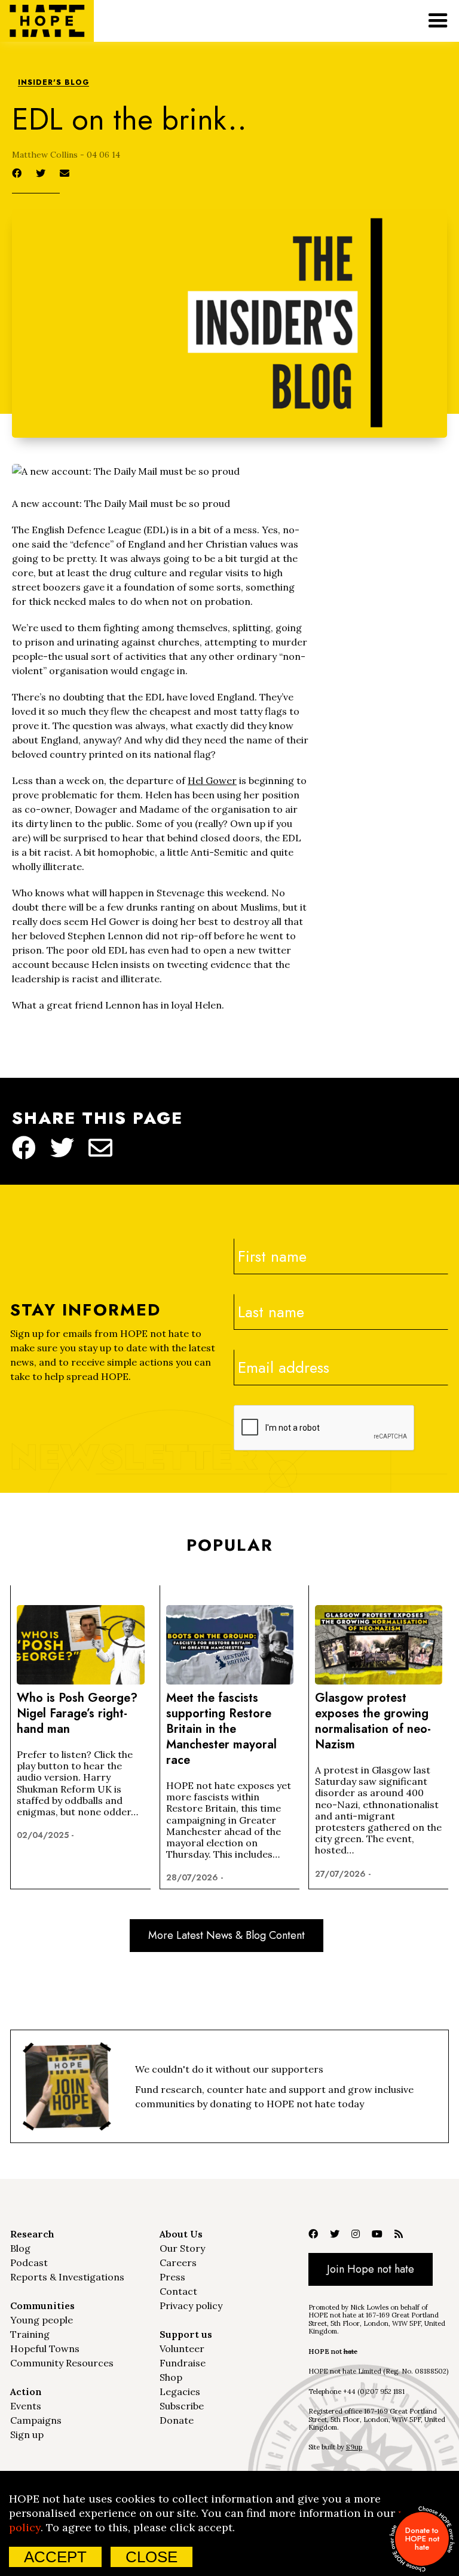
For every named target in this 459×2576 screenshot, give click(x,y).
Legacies (180, 2391)
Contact (178, 2291)
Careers (178, 2263)
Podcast (29, 2263)
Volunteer (182, 2348)
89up (354, 2447)
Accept (55, 2557)
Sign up (27, 2434)
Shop (171, 2377)
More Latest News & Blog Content (227, 1935)
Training (30, 2334)
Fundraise (183, 2363)
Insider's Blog (53, 83)
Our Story (182, 2248)
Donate (177, 2420)
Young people (42, 2320)
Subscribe (182, 2406)
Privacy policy (191, 2306)
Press (172, 2277)
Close (152, 2557)
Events (26, 2406)
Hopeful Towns (45, 2348)
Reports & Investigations (67, 2277)
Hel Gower (212, 780)
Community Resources (62, 2363)
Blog (20, 2248)
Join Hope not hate (371, 2269)
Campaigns (36, 2420)
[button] (438, 21)
